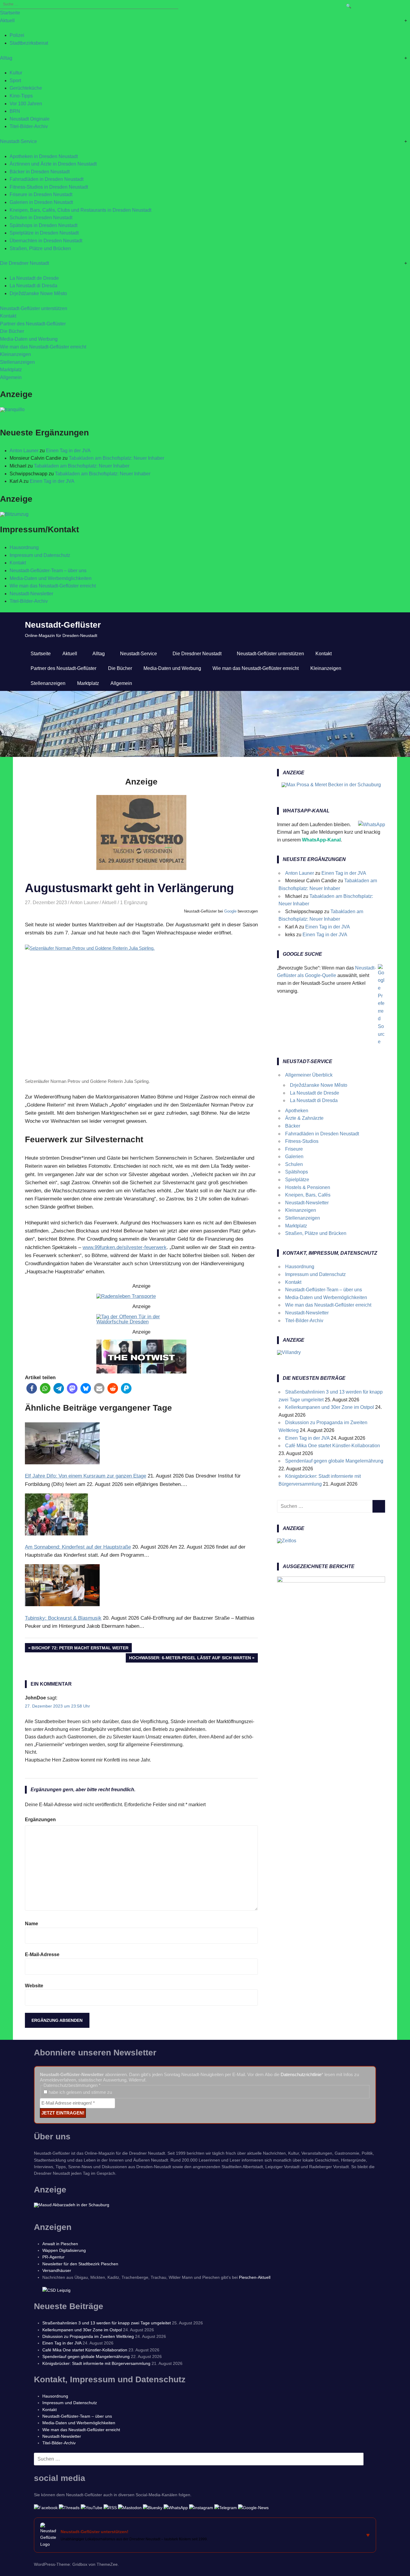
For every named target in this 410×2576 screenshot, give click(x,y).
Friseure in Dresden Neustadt (41, 194)
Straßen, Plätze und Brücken (40, 248)
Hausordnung (24, 547)
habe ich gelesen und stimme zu (80, 2092)
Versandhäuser (57, 2270)
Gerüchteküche (26, 88)
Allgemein (11, 377)
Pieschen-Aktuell (255, 2277)
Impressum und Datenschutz (40, 555)
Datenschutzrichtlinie (301, 2074)
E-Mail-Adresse (42, 1954)
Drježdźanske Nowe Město (38, 293)
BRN (15, 111)
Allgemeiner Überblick (309, 1075)
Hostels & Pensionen (308, 1187)
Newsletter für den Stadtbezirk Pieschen (80, 2264)
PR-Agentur (53, 2257)
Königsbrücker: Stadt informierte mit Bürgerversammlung (96, 2363)
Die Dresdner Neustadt (24, 263)
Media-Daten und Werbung (29, 339)
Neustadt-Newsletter (31, 594)
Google (230, 911)
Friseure (294, 1149)
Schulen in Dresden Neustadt (41, 218)
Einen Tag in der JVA (68, 451)
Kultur (16, 73)
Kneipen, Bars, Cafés (308, 1195)
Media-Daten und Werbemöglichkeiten (51, 578)
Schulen (294, 1164)
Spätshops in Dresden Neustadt (44, 225)
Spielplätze (297, 1180)
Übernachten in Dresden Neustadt (46, 241)
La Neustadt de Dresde (34, 278)
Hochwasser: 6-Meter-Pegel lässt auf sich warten (190, 1659)
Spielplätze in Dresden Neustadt (44, 233)
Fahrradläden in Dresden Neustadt (47, 179)
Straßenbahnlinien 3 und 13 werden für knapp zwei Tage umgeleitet (107, 2323)
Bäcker (293, 1126)
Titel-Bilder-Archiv (29, 126)
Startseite (10, 13)
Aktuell (7, 21)
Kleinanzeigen (15, 354)
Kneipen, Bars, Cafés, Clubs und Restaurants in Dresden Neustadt (80, 210)
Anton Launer (24, 451)
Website (34, 1986)
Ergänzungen (40, 1820)
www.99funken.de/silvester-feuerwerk (125, 1247)
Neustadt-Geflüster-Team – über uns (48, 571)
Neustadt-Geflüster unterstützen (34, 308)
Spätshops (297, 1172)
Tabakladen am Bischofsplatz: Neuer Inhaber (116, 458)
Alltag (6, 58)
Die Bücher (12, 331)
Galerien (294, 1157)
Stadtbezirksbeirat (29, 43)
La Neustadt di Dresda (33, 286)
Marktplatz (11, 370)
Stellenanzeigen (17, 362)
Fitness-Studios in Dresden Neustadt (49, 187)
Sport (15, 81)
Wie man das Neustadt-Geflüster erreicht (43, 347)
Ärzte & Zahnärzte (304, 1118)
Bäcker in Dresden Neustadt (40, 172)
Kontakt (8, 316)
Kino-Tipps (21, 96)
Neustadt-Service (18, 141)
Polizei (17, 35)
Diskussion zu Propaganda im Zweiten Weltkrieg (88, 2336)
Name (32, 1924)
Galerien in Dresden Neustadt (41, 202)
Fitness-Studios (302, 1141)
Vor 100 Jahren (26, 104)
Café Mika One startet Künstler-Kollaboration (333, 1446)
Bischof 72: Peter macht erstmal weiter (80, 1649)
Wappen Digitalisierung (64, 2250)
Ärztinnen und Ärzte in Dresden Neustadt (53, 164)
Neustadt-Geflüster (63, 625)
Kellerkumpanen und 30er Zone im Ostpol (330, 1407)
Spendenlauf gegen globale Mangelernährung (334, 1461)
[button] (32, 1388)
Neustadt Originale (30, 119)
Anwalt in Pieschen (60, 2244)
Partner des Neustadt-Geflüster (33, 324)
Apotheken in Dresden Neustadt (44, 156)
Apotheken (297, 1111)
